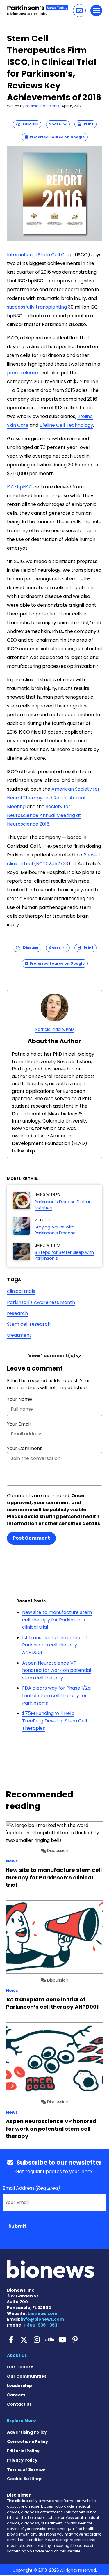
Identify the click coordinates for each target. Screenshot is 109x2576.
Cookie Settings (25, 2479)
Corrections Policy (27, 2442)
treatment (19, 1335)
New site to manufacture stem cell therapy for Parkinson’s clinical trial (57, 1620)
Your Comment (24, 1448)
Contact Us (19, 2404)
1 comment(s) (52, 1356)
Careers (16, 2395)
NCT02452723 (52, 864)
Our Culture (20, 2367)
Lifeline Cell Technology (66, 425)
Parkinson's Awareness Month (41, 1302)
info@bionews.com (42, 2319)
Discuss (29, 124)
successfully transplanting (37, 307)
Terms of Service (26, 2469)
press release (23, 373)
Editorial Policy (23, 2451)
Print (87, 124)
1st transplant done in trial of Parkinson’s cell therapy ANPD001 (55, 1645)
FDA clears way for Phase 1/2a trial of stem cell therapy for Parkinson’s (56, 1695)
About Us (17, 2355)
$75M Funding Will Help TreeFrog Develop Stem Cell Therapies (54, 1721)
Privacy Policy (22, 2460)
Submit (17, 2226)
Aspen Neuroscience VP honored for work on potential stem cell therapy (57, 1670)
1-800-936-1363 (40, 2325)
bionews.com (42, 2313)
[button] (79, 10)
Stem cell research (29, 1324)
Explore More (22, 2421)
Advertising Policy (27, 2432)
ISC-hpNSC (20, 487)
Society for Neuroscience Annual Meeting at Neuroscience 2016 (44, 815)
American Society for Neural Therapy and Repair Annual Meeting (53, 798)
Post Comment (31, 1538)
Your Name (19, 1399)
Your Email (19, 1424)
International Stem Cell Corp (40, 255)
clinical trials (21, 1291)
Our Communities (27, 2376)
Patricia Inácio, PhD (42, 106)
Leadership (19, 2386)
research (17, 1313)
